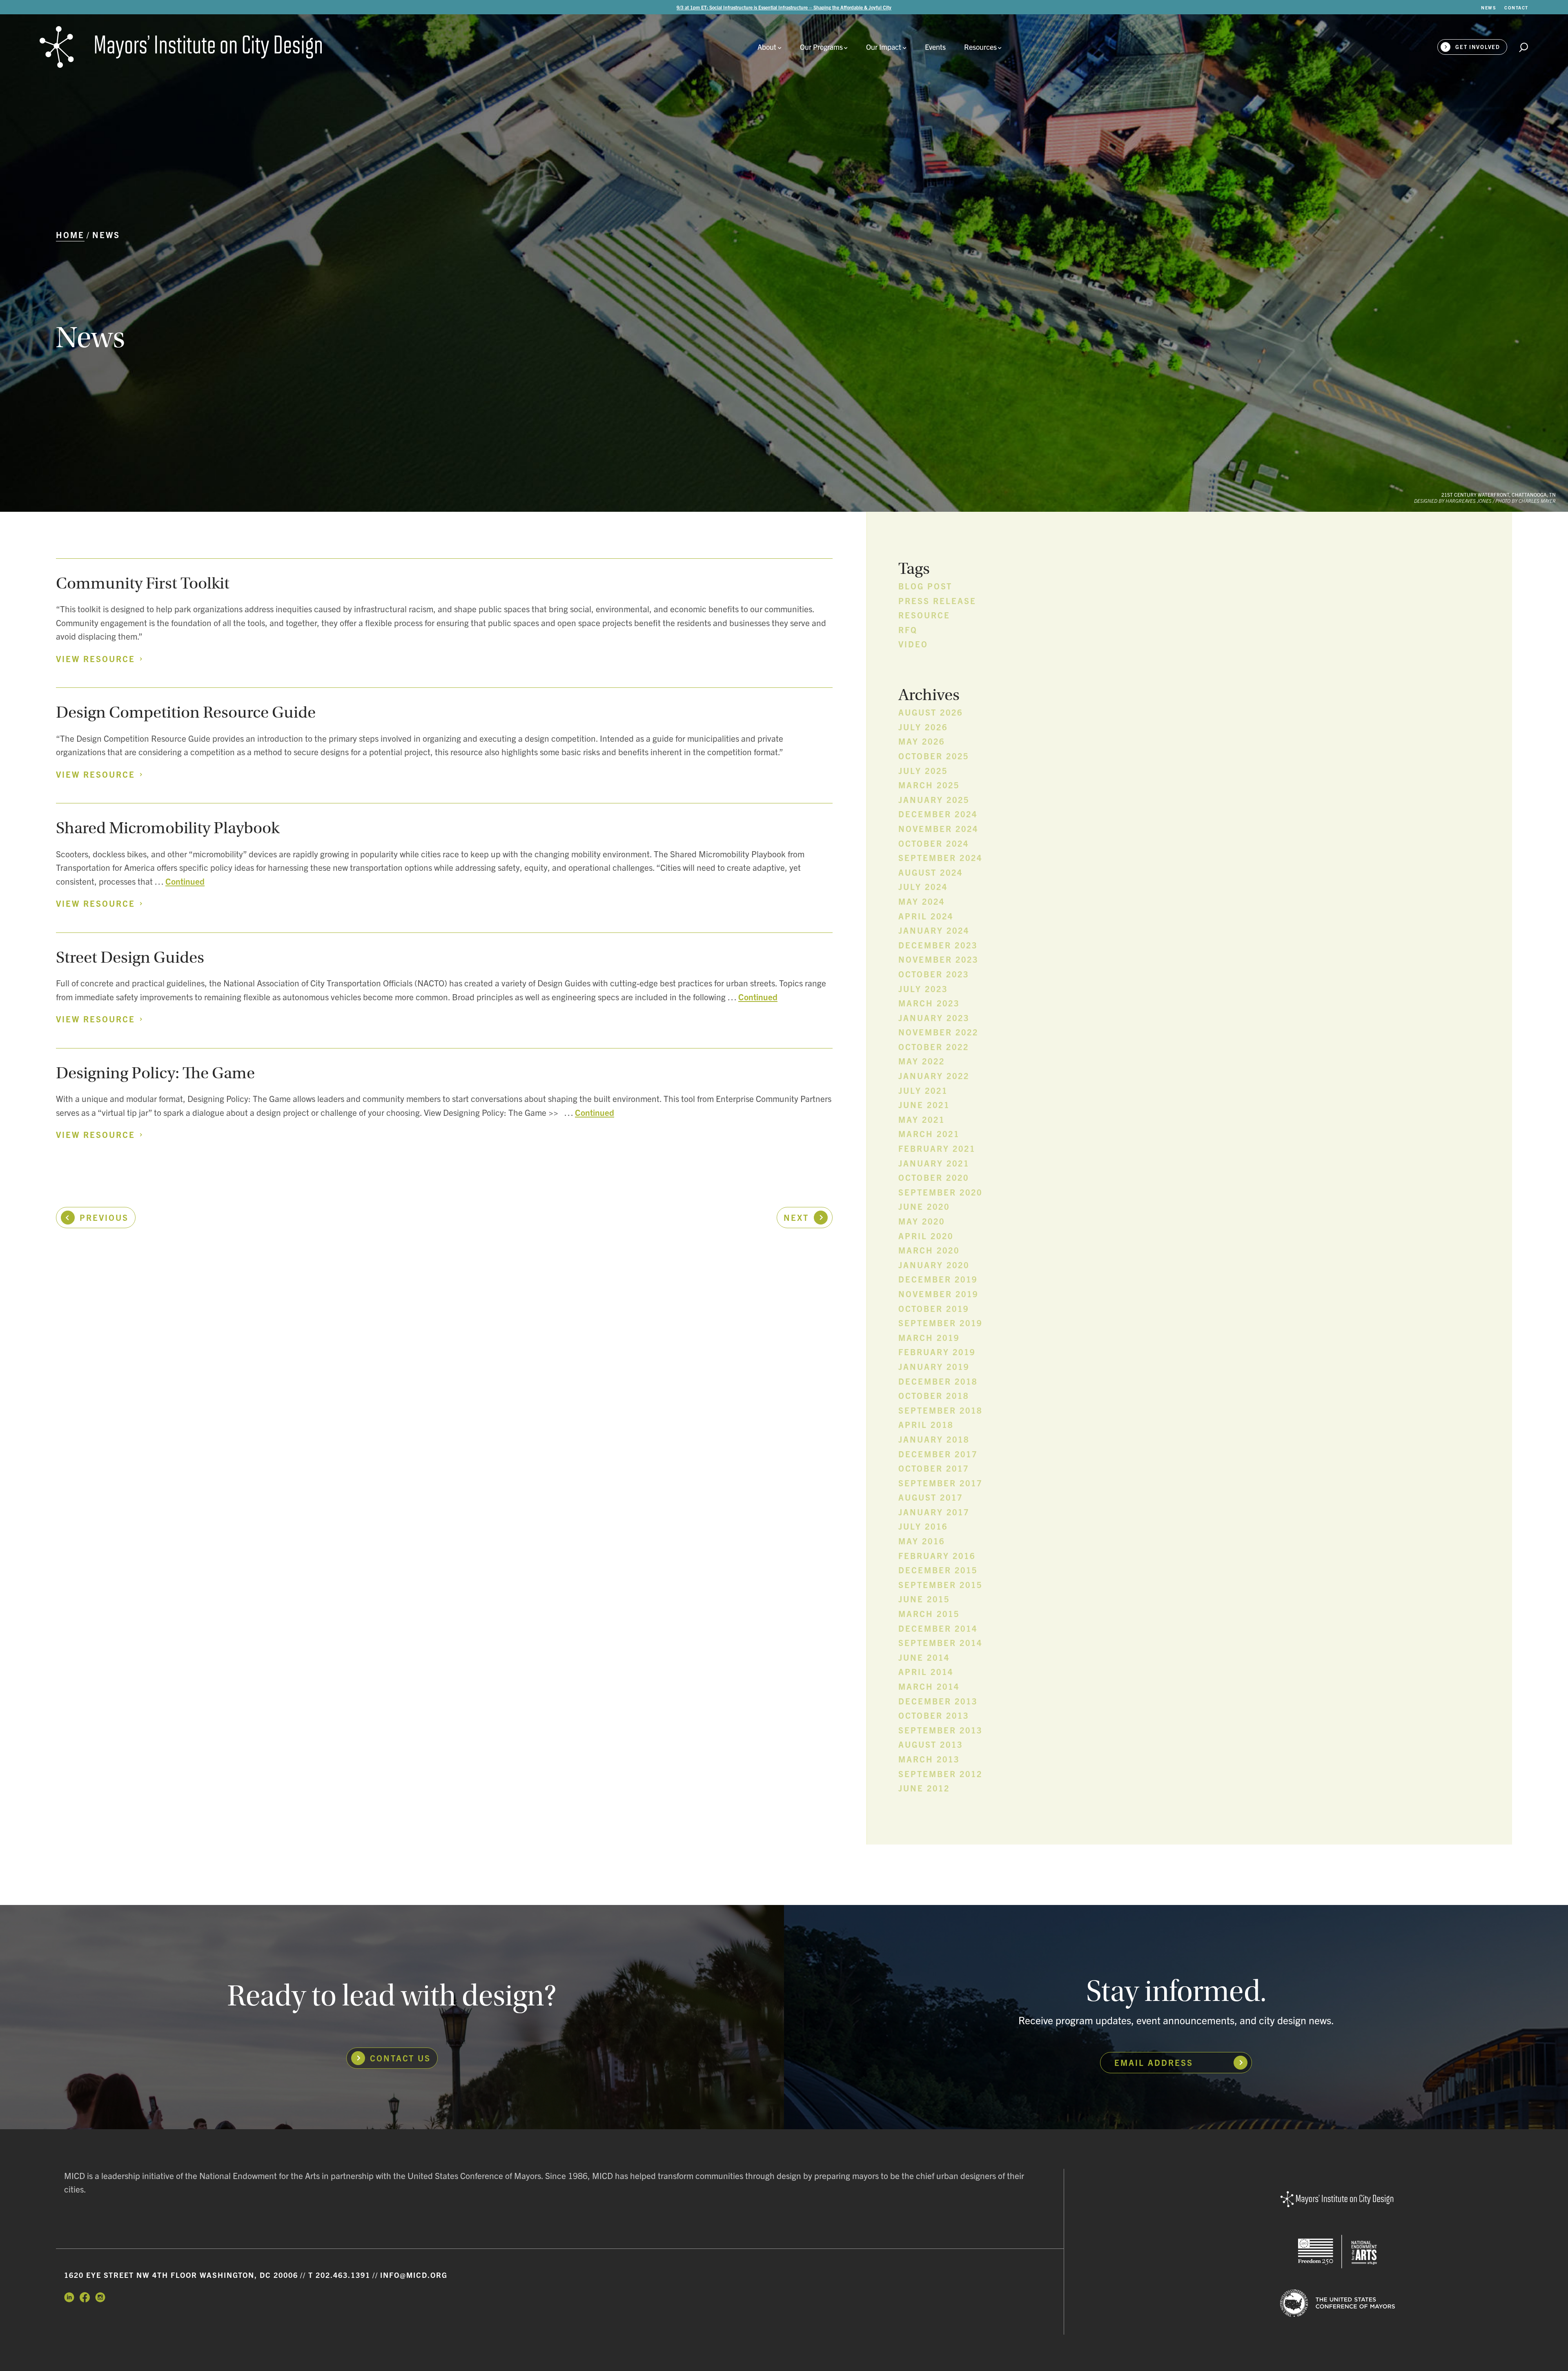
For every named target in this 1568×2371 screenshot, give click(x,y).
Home (70, 235)
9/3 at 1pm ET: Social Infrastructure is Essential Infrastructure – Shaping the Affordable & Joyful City (784, 7)
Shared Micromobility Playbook (168, 828)
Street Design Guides (130, 957)
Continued (185, 881)
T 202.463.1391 (339, 2275)
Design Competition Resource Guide (186, 712)
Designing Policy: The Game (155, 1073)
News (106, 235)
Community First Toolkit (143, 583)
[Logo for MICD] (1337, 2200)
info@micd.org (414, 2275)
